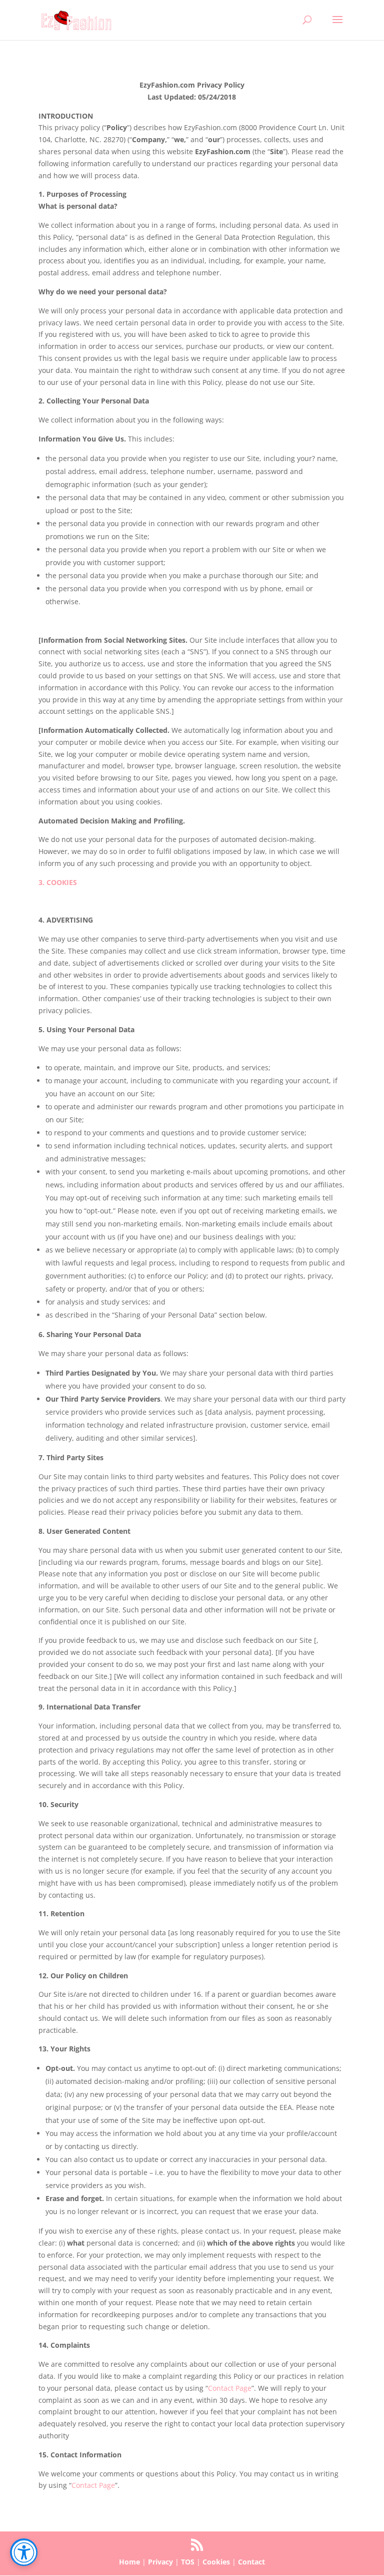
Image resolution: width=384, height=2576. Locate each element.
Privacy (160, 2562)
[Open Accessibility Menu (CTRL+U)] (24, 2552)
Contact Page (230, 2388)
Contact (251, 2562)
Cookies (216, 2562)
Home (129, 2562)
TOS (188, 2562)
